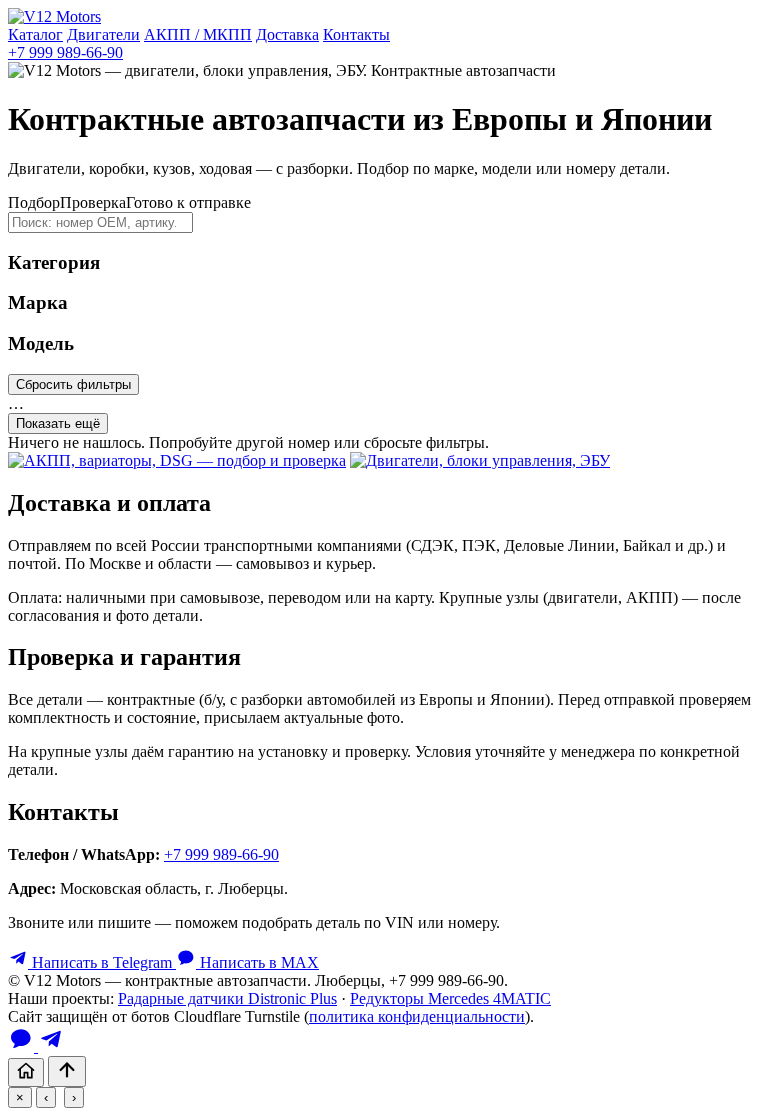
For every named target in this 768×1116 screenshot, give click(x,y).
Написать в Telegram (102, 962)
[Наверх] (67, 1071)
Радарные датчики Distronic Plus (227, 998)
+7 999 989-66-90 (65, 52)
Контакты (356, 34)
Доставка (287, 34)
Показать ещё (58, 423)
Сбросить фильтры (73, 384)
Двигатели (103, 34)
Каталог (35, 34)
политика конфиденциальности (417, 1016)
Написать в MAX (257, 962)
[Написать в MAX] (23, 1046)
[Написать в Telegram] (51, 1046)
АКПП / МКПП (198, 34)
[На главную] (26, 1072)
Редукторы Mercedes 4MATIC (450, 998)
